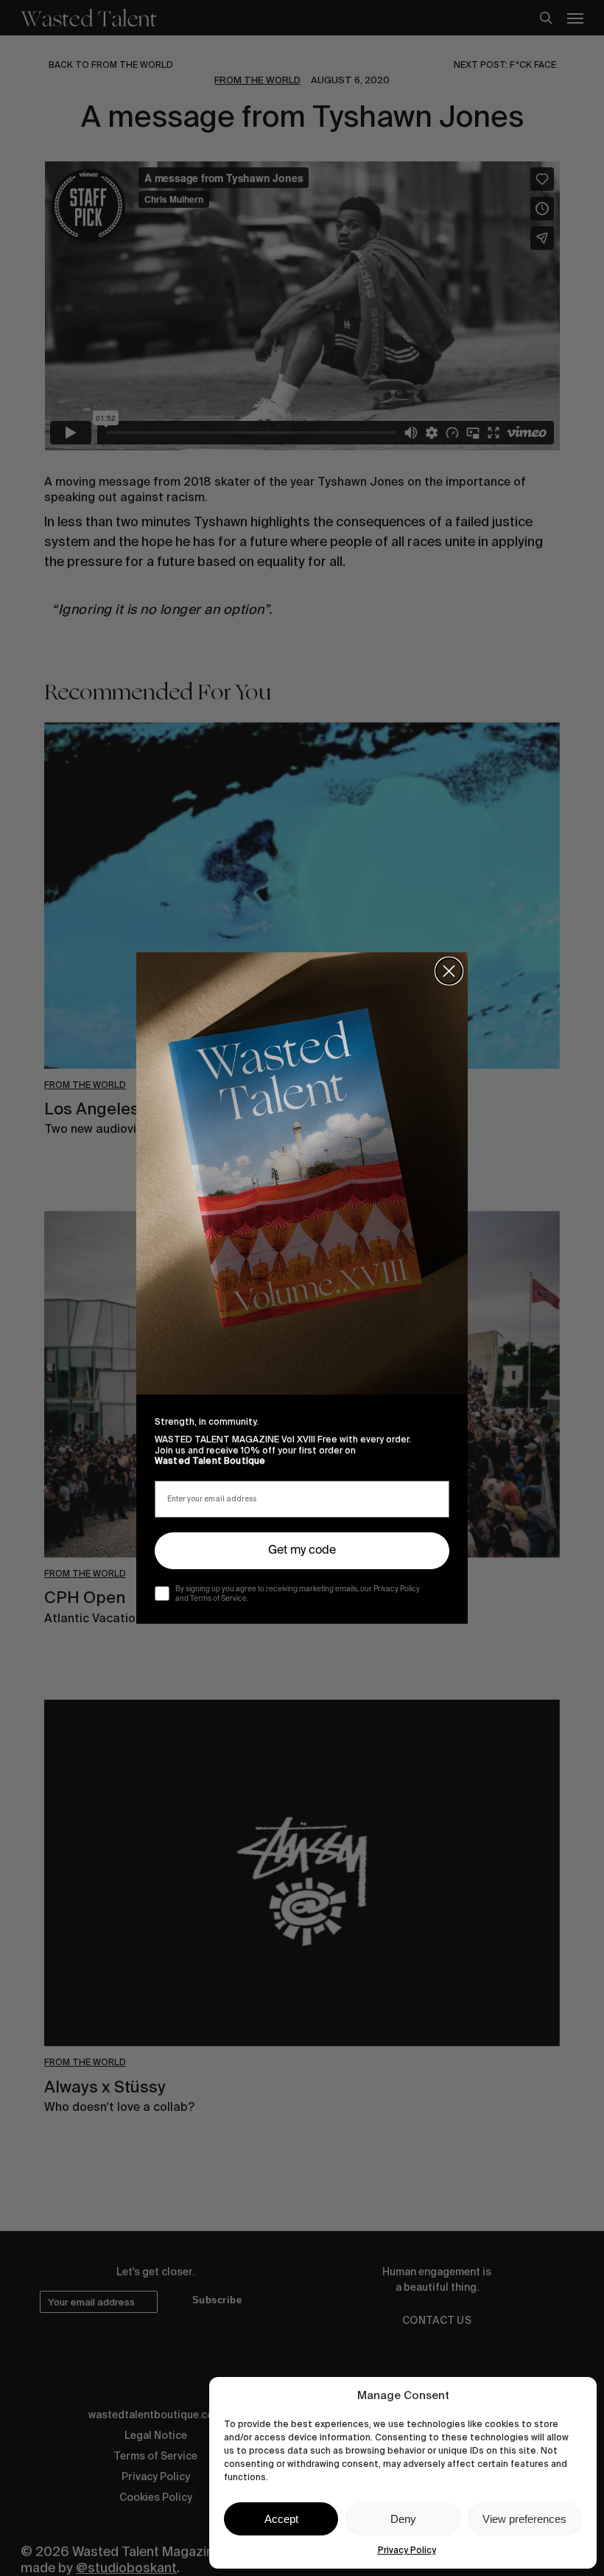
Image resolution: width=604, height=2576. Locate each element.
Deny (403, 2519)
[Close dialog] (449, 971)
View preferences (524, 2519)
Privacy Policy (407, 2550)
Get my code (302, 1551)
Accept (281, 2519)
